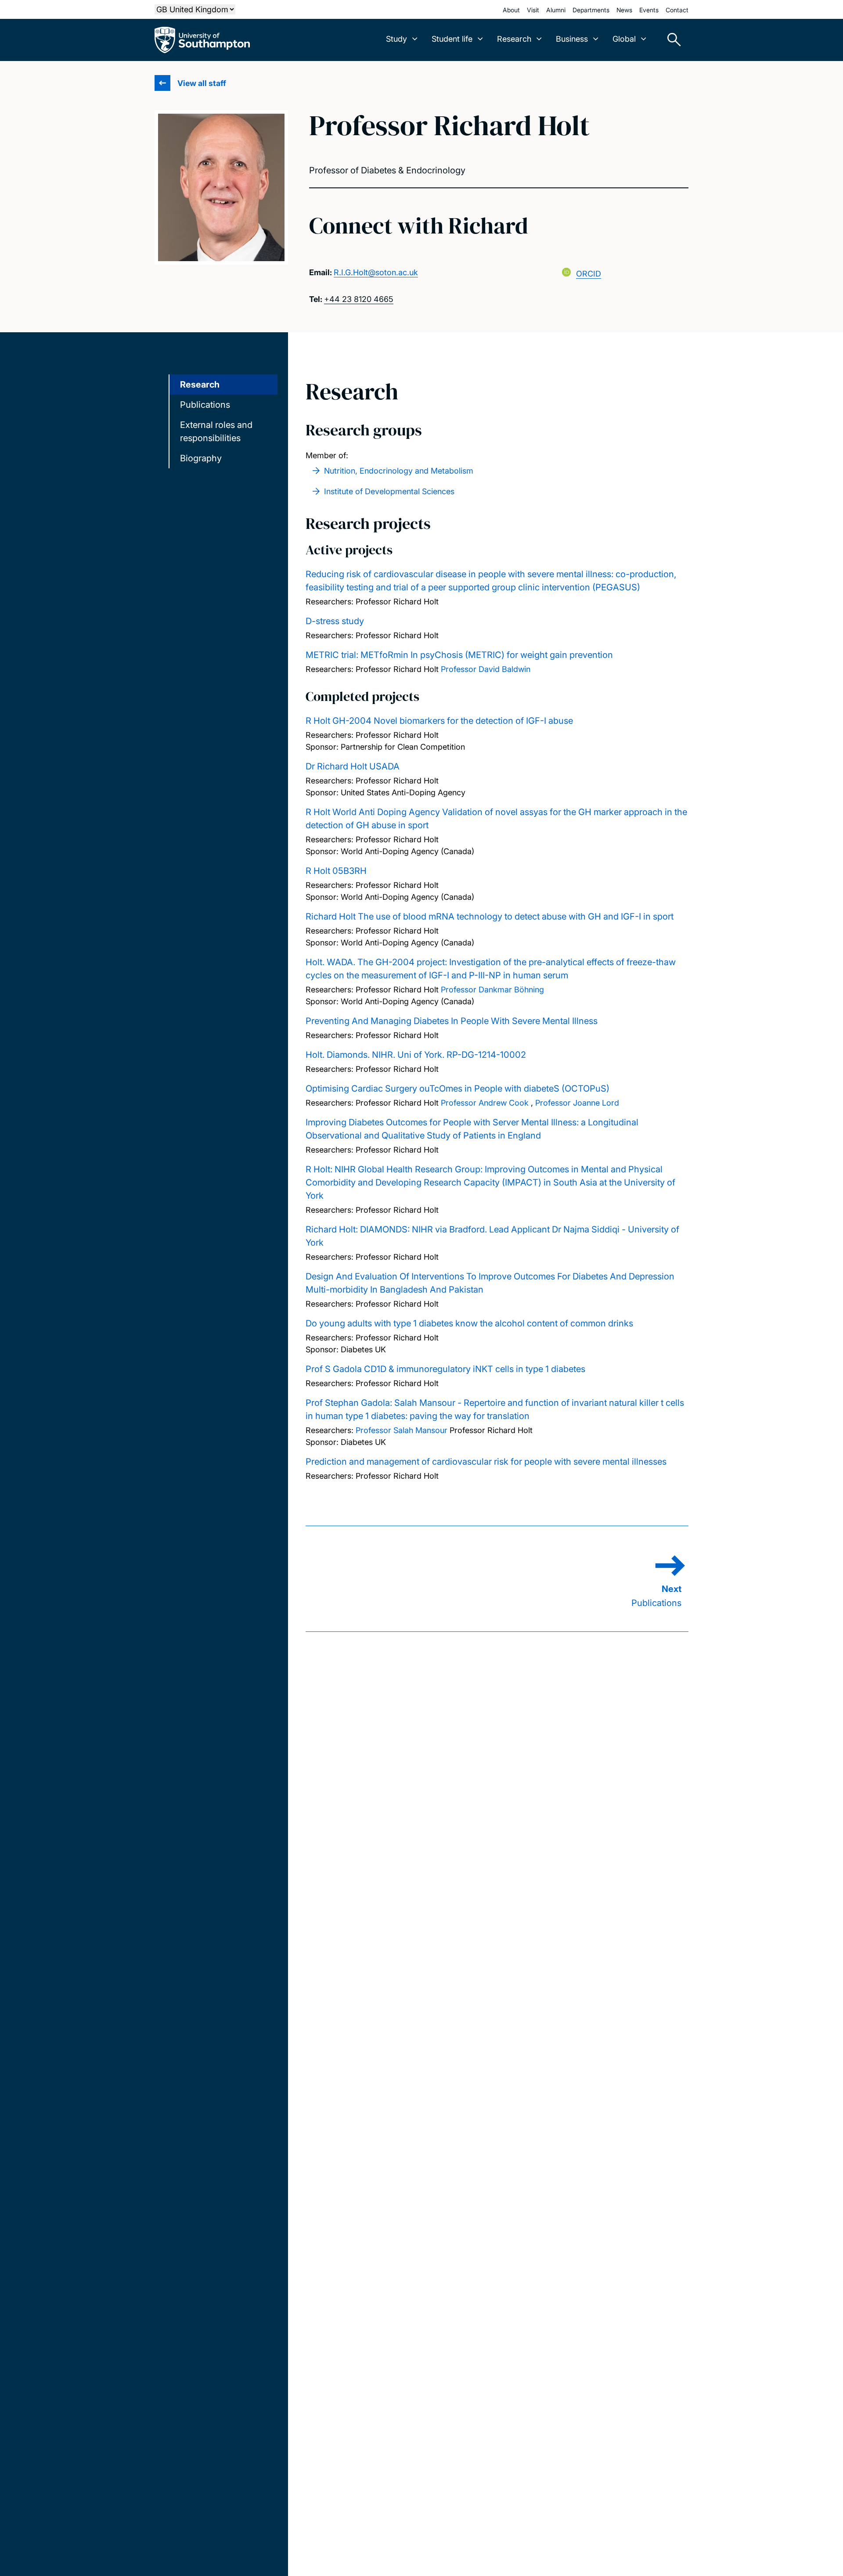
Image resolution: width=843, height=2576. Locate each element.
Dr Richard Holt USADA (353, 766)
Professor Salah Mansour (402, 1430)
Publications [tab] (205, 405)
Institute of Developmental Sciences (389, 491)
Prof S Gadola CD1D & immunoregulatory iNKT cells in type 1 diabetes (445, 1369)
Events (649, 10)
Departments (591, 10)
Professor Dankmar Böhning (492, 990)
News (624, 10)
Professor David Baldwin (486, 669)
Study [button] (396, 39)
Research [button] (514, 39)
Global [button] (624, 39)
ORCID (589, 274)
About (511, 10)
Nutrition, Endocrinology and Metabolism (399, 471)
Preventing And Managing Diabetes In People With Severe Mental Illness (452, 1021)
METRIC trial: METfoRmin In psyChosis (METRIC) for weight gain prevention (459, 655)
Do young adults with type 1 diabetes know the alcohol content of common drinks (469, 1323)
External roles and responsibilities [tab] (216, 431)
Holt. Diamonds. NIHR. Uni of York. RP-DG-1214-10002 (416, 1055)
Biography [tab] (201, 458)
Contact (677, 10)
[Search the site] (671, 40)
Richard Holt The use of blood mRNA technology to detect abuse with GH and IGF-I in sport (490, 916)
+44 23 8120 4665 (359, 299)
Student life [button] (452, 39)
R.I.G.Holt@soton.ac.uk (376, 272)
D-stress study (335, 621)
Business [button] (572, 39)
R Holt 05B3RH (336, 871)
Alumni (556, 10)
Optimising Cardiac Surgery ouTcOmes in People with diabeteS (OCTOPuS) (458, 1089)
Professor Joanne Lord (577, 1103)
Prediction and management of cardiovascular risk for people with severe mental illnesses (486, 1462)
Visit (533, 10)
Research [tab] (200, 384)
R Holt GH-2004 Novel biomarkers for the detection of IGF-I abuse (439, 721)
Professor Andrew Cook (485, 1103)
